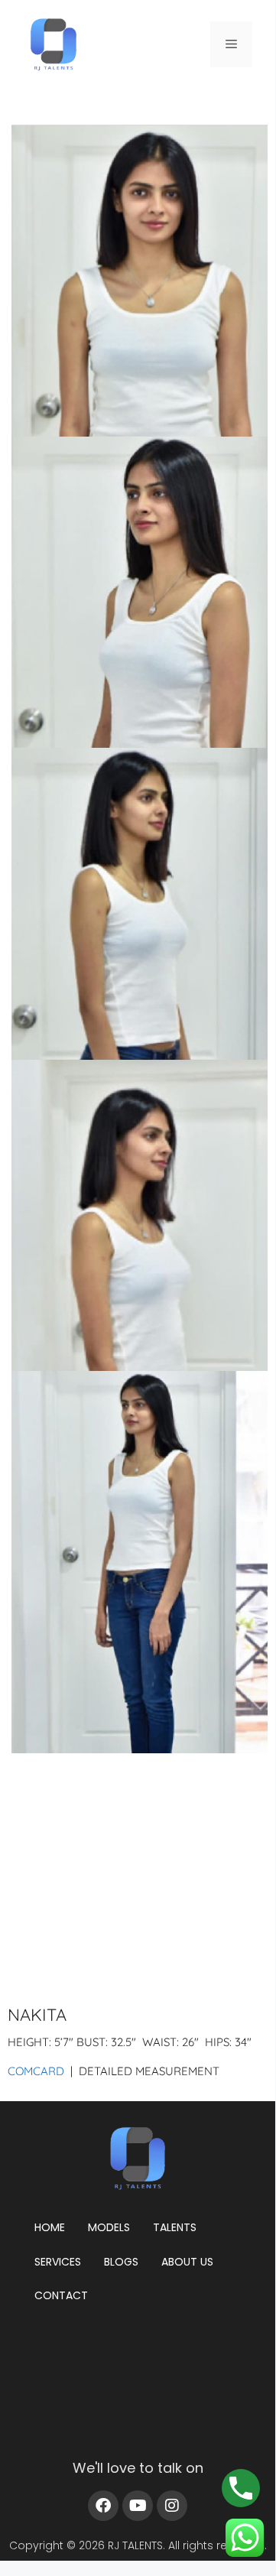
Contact (61, 2295)
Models (109, 2227)
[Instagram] (172, 2506)
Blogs (121, 2262)
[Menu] (231, 44)
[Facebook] (103, 2506)
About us (187, 2262)
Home (50, 2227)
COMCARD (36, 2071)
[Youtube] (138, 2506)
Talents (175, 2227)
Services (58, 2262)
